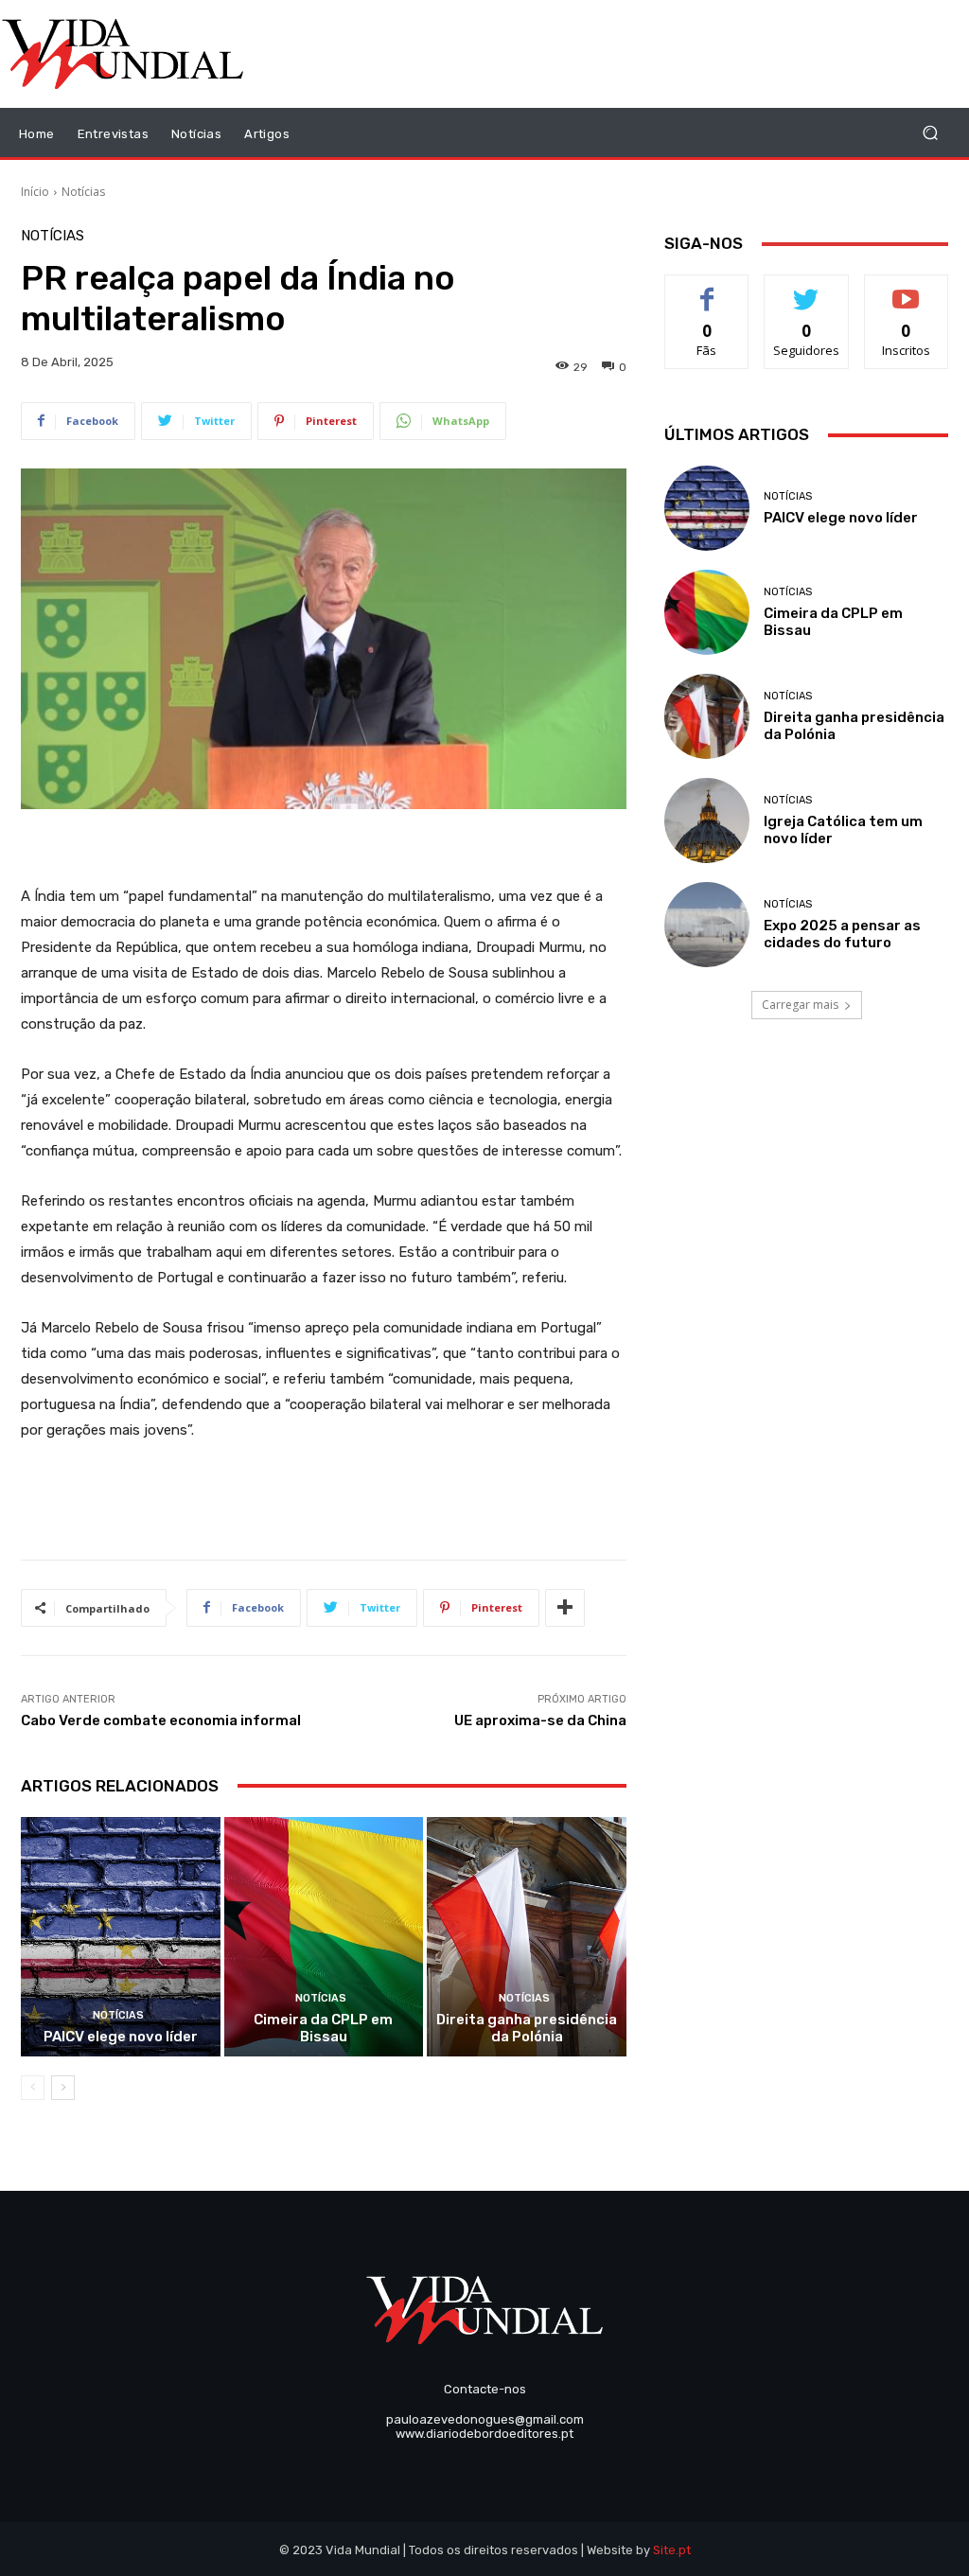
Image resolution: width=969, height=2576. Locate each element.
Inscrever (907, 289)
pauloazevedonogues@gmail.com (485, 2419)
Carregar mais (800, 1005)
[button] (930, 133)
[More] (565, 1608)
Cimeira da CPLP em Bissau (323, 2028)
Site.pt (672, 2550)
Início (35, 192)
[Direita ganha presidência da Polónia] (527, 1937)
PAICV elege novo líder (121, 2037)
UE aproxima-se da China (540, 1720)
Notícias (83, 192)
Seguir (807, 289)
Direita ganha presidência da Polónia (527, 2028)
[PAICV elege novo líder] (121, 1937)
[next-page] (63, 2088)
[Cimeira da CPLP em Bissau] (324, 1937)
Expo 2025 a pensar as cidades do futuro (842, 934)
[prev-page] (33, 2088)
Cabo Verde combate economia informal (161, 1720)
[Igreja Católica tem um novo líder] (707, 820)
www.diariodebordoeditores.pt (484, 2434)
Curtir (707, 289)
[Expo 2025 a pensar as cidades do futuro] (707, 925)
